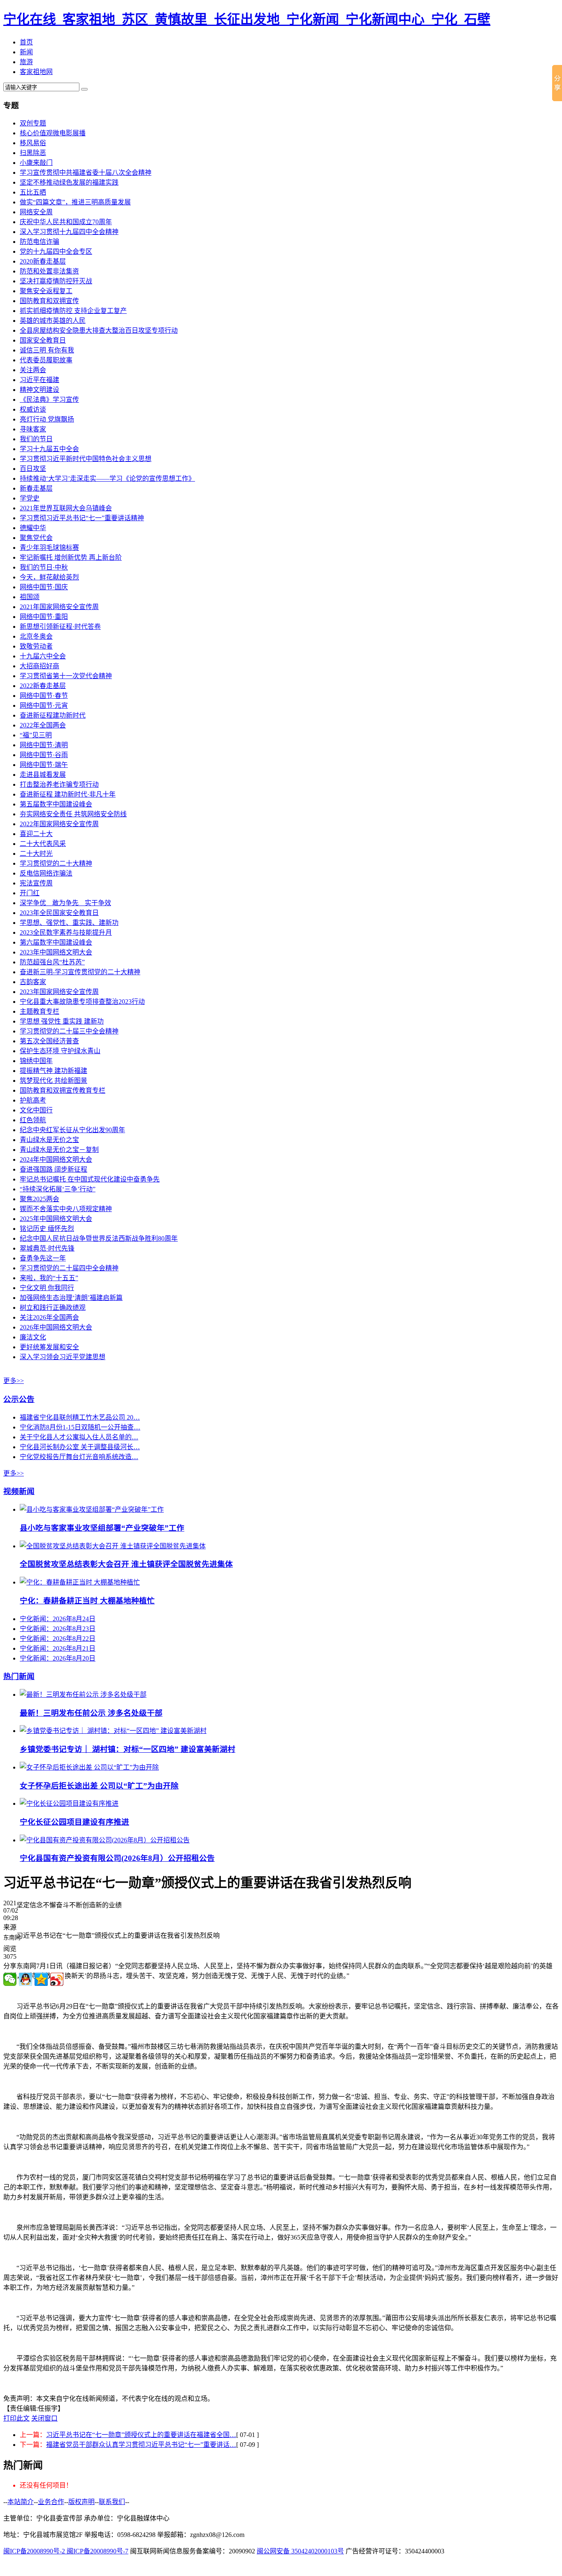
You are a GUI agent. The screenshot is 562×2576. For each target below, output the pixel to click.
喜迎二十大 (36, 834)
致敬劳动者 (36, 646)
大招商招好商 (39, 666)
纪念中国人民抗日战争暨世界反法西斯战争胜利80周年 (99, 1238)
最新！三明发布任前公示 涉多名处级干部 (91, 1713)
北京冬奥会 (36, 636)
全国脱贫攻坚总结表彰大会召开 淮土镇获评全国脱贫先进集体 (126, 1564)
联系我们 (112, 2502)
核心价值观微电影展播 (53, 133)
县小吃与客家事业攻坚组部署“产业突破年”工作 (102, 1528)
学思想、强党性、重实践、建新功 (69, 923)
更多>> (14, 1381)
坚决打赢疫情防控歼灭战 (56, 281)
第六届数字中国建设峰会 (56, 942)
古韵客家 (33, 982)
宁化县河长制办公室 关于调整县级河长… (80, 1447)
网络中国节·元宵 (44, 705)
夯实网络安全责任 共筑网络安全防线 (73, 814)
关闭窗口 (44, 2418)
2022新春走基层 (43, 686)
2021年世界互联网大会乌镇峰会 (66, 508)
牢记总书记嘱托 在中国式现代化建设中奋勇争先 (90, 1179)
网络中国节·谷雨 (44, 755)
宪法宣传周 (36, 883)
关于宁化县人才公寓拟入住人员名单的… (79, 1437)
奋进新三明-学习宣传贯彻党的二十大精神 (80, 972)
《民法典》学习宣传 (49, 400)
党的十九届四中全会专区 (56, 251)
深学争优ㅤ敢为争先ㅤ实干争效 (65, 903)
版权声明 (81, 2502)
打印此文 (16, 2418)
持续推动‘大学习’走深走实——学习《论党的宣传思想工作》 (107, 478)
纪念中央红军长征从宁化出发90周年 (72, 1130)
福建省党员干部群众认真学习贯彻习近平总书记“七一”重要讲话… (141, 2445)
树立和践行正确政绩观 (53, 1308)
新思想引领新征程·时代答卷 (60, 627)
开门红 (30, 893)
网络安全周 (36, 212)
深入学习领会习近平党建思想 (63, 1357)
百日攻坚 (33, 469)
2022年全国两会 (43, 725)
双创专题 (33, 123)
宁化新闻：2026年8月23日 (58, 1629)
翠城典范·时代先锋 (47, 1248)
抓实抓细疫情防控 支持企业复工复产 (73, 311)
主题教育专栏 (39, 1011)
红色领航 (33, 1120)
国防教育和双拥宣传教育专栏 (63, 1090)
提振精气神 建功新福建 (53, 1071)
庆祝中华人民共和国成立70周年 (66, 222)
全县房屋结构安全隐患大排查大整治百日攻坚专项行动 (99, 330)
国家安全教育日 (43, 340)
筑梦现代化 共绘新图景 (53, 1081)
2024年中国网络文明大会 (56, 1159)
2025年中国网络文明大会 (56, 1219)
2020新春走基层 (43, 261)
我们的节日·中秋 (44, 567)
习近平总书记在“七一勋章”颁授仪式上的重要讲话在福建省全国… (141, 2435)
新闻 (26, 52)
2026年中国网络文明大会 (56, 1327)
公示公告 (19, 1399)
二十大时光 (36, 854)
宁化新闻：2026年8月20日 (58, 1658)
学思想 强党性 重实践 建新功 (62, 1021)
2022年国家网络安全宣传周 (59, 824)
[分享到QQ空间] (41, 1979)
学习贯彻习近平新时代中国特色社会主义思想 (86, 459)
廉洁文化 (33, 1337)
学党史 (30, 498)
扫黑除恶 (33, 153)
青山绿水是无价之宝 (49, 1140)
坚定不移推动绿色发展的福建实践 (69, 182)
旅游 (26, 62)
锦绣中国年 (36, 1061)
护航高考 (33, 1100)
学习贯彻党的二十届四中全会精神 (69, 1268)
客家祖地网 (36, 72)
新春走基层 (36, 488)
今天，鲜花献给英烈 (49, 577)
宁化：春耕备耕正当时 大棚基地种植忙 (87, 1601)
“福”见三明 (36, 735)
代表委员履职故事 (46, 360)
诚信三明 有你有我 (47, 350)
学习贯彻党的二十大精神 (56, 863)
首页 (26, 42)
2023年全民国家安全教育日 (59, 913)
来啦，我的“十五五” (49, 1278)
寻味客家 (33, 429)
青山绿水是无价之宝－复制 (59, 1150)
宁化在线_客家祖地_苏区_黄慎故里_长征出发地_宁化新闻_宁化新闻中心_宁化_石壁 (247, 19)
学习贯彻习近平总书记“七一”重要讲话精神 (82, 518)
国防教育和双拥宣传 (49, 301)
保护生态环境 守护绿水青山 (60, 1051)
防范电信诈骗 (39, 242)
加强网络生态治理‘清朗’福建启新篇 (71, 1298)
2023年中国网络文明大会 (56, 952)
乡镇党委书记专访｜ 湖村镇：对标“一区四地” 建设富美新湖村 (128, 1749)
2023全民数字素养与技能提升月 (66, 932)
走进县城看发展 (43, 775)
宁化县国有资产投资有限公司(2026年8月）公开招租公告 (117, 1858)
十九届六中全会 (43, 656)
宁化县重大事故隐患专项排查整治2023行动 (82, 1002)
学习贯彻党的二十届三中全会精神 (69, 1031)
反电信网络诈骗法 (46, 873)
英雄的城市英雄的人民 (53, 321)
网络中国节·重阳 (44, 617)
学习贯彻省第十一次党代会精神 (66, 676)
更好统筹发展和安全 (49, 1347)
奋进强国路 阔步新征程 (53, 1169)
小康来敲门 (36, 163)
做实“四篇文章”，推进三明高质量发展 (75, 202)
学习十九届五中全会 (49, 449)
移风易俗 (33, 143)
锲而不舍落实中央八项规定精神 (66, 1209)
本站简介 (21, 2502)
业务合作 (51, 2502)
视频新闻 (19, 1491)
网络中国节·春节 (44, 696)
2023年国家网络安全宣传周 (59, 992)
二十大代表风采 (43, 844)
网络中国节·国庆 (44, 587)
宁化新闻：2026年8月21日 (58, 1648)
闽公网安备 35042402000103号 (300, 2551)
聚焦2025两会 (39, 1199)
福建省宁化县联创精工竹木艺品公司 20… (80, 1417)
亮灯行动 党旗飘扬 (47, 419)
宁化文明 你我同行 (47, 1288)
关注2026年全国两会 (49, 1317)
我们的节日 (36, 439)
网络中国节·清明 (44, 745)
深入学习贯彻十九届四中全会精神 (69, 232)
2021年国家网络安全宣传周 (59, 607)
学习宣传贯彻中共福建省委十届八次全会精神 (86, 173)
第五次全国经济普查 (49, 1041)
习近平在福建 (39, 380)
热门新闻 (19, 1676)
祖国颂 (30, 597)
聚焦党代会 (36, 538)
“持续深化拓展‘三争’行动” (58, 1189)
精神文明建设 (39, 390)
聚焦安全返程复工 (46, 291)
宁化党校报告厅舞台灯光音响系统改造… (79, 1457)
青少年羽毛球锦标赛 (49, 548)
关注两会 (33, 370)
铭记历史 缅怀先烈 (47, 1229)
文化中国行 (36, 1110)
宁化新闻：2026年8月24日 (58, 1619)
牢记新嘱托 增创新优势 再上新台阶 (71, 557)
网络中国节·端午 (44, 765)
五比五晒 (33, 192)
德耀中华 (33, 528)
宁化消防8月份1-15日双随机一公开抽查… (80, 1427)
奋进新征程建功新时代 (53, 715)
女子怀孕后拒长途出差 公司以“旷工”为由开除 (99, 1786)
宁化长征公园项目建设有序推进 (74, 1822)
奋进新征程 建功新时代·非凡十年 (68, 794)
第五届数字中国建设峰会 (56, 804)
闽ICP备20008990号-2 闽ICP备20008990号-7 (66, 2551)
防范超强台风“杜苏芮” (52, 962)
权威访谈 (33, 409)
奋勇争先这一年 (43, 1258)
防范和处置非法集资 (49, 271)
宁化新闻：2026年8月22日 (58, 1639)
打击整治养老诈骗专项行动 (59, 784)
